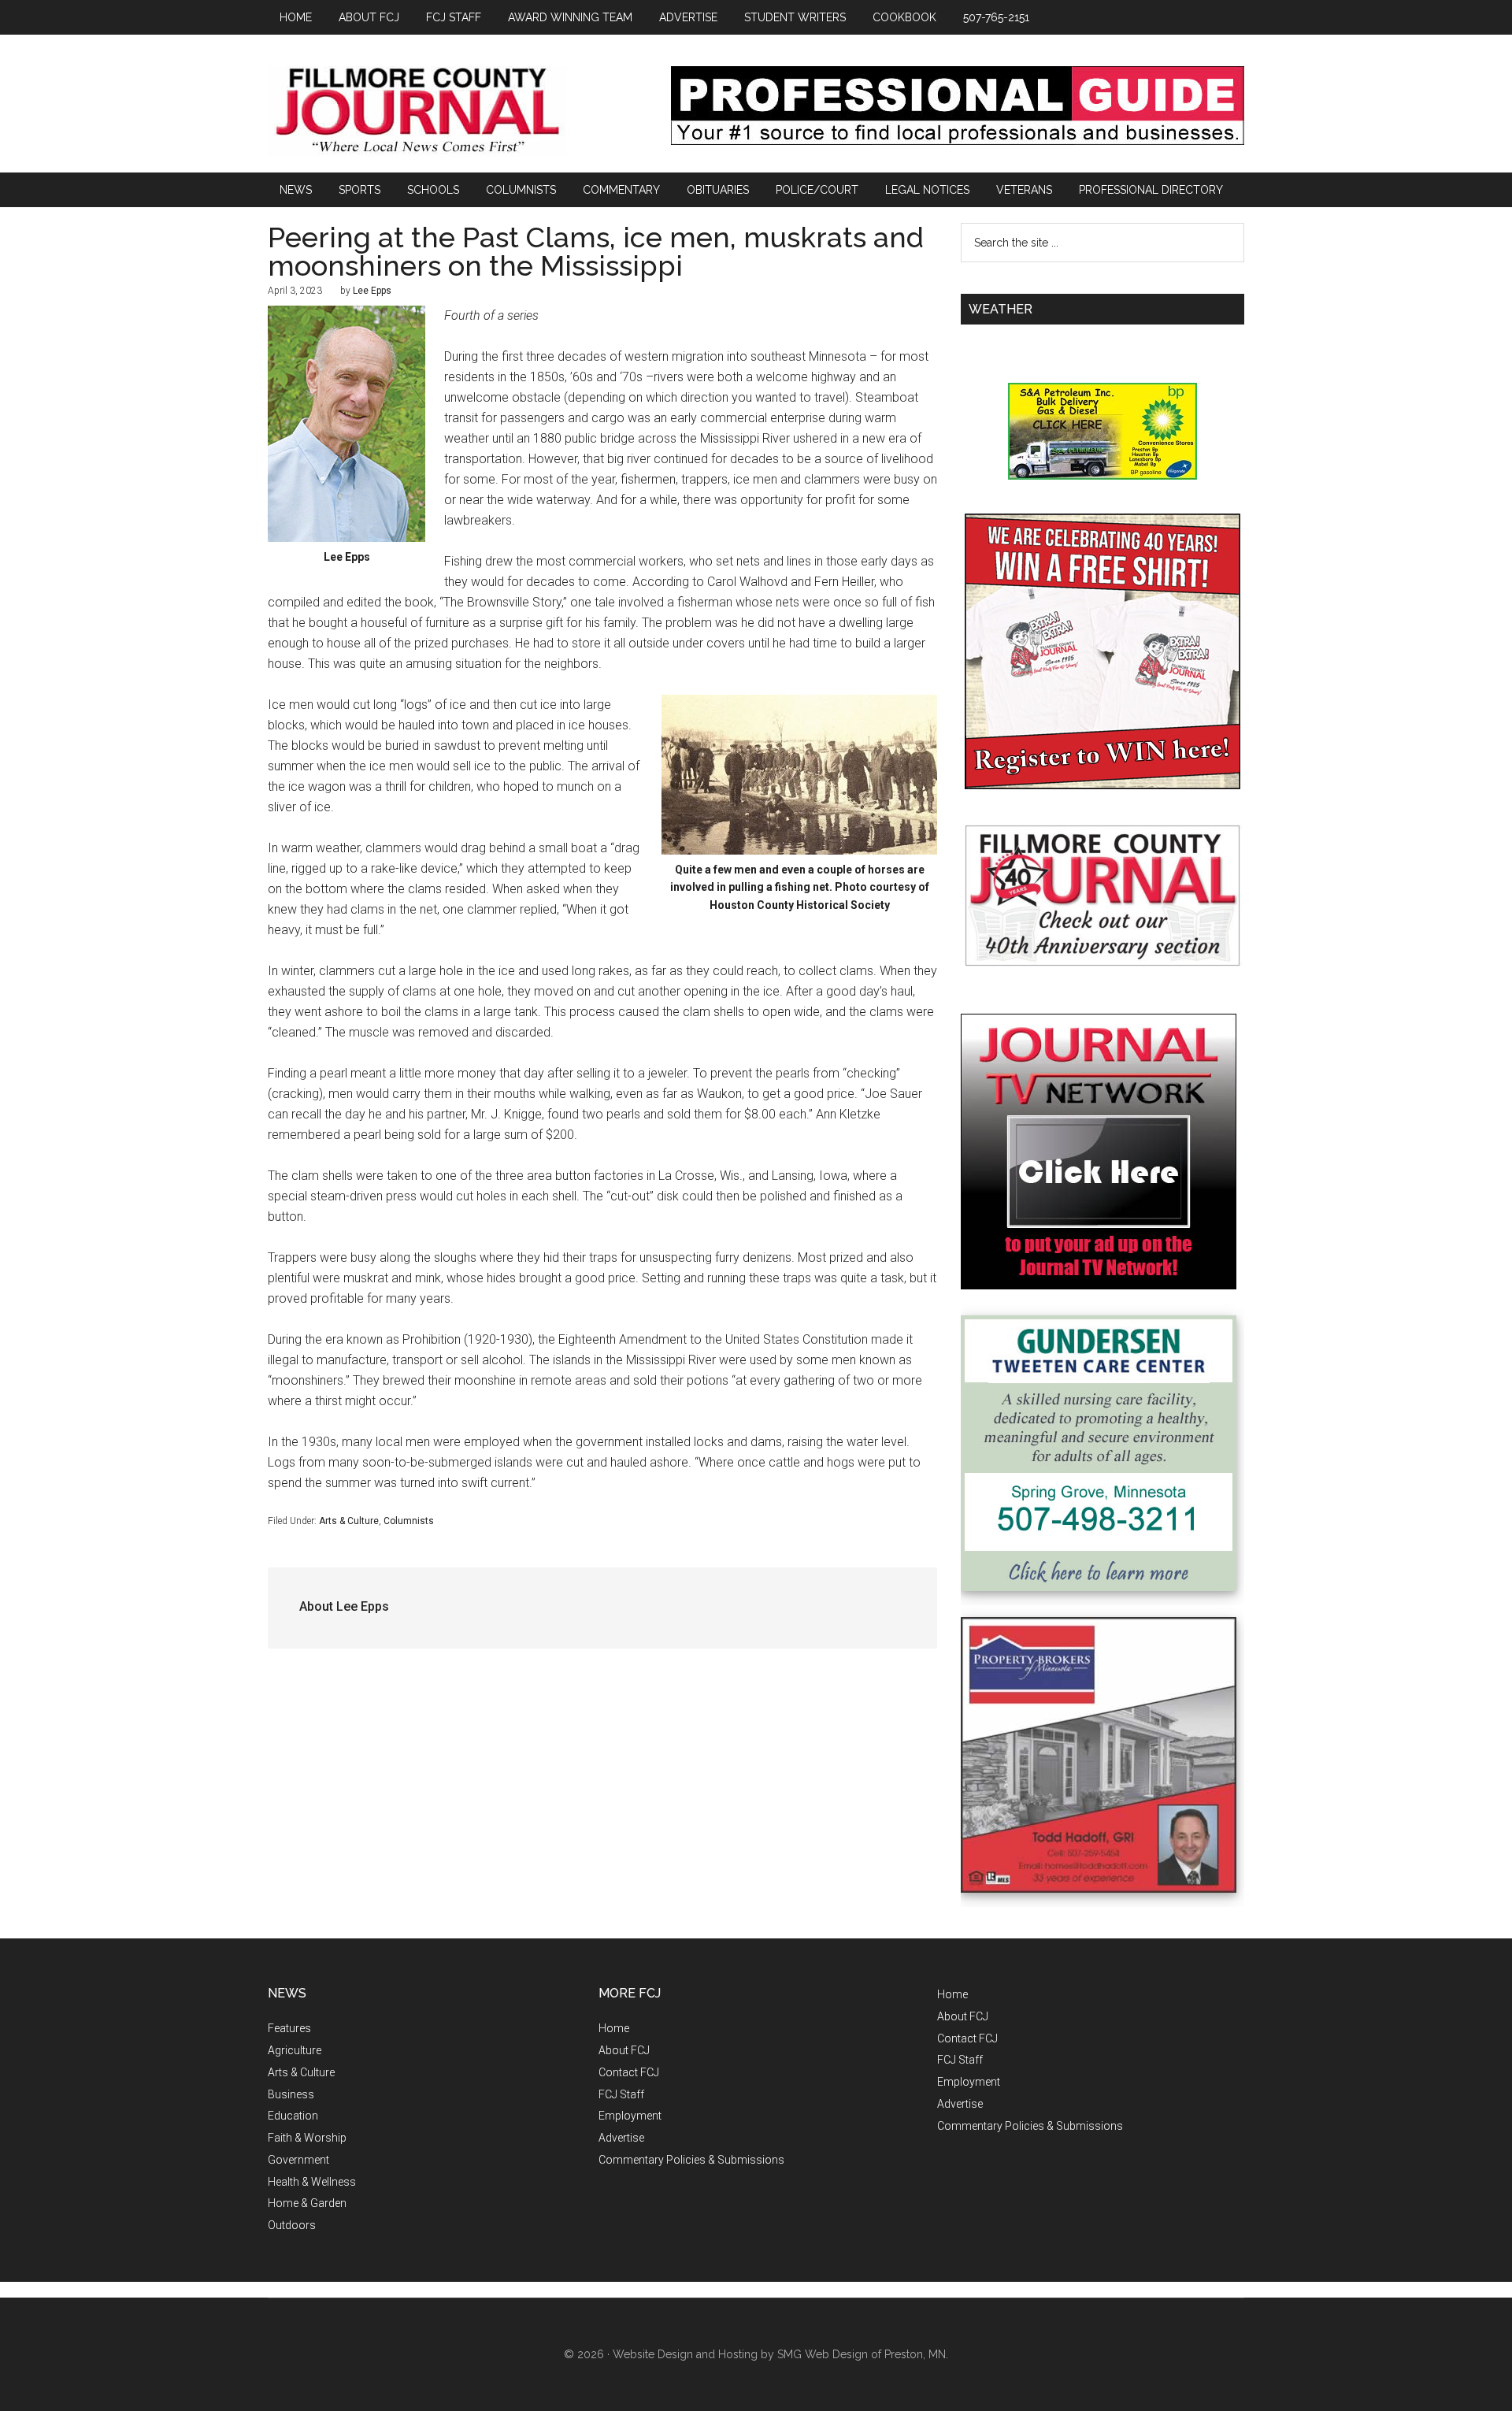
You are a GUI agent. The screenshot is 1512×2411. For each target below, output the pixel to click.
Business (291, 2094)
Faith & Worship (307, 2138)
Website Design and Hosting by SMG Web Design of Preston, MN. (780, 2354)
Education (293, 2116)
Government (298, 2160)
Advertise (621, 2138)
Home (614, 2028)
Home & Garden (307, 2203)
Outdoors (292, 2225)
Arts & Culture (349, 1521)
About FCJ (624, 2050)
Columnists (409, 1521)
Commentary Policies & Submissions (691, 2160)
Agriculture (295, 2050)
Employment (630, 2116)
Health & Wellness (312, 2182)
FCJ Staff (621, 2094)
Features (289, 2028)
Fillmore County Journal (417, 111)
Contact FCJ (629, 2072)
